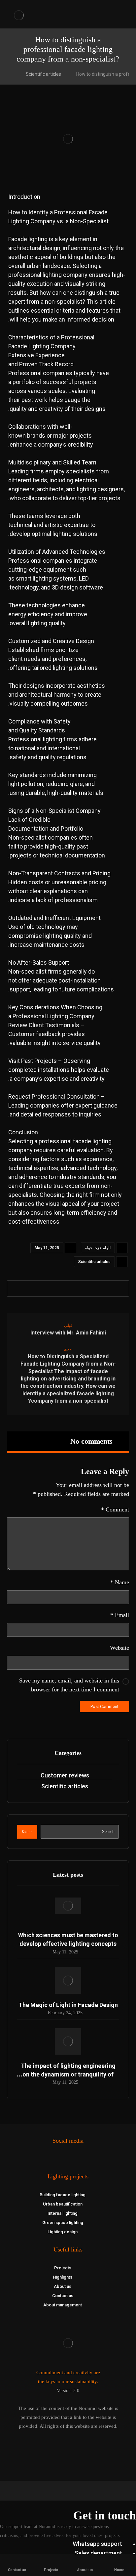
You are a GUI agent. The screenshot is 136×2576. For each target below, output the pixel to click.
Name (120, 1582)
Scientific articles (94, 1262)
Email (120, 1615)
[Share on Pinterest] (93, 1288)
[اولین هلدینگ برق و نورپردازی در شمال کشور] (19, 15)
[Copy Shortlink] (30, 1288)
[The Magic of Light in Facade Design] (68, 1981)
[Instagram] (71, 2158)
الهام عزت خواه (98, 1248)
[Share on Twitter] (106, 1288)
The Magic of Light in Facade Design (68, 2005)
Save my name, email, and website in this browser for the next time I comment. (69, 1685)
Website (119, 1648)
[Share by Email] (43, 1288)
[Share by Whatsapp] (68, 1288)
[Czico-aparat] (65, 2158)
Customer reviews (65, 1775)
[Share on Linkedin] (81, 1288)
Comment (115, 1509)
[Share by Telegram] (55, 1288)
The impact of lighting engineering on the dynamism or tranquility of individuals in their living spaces (68, 2074)
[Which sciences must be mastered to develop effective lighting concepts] (68, 1911)
